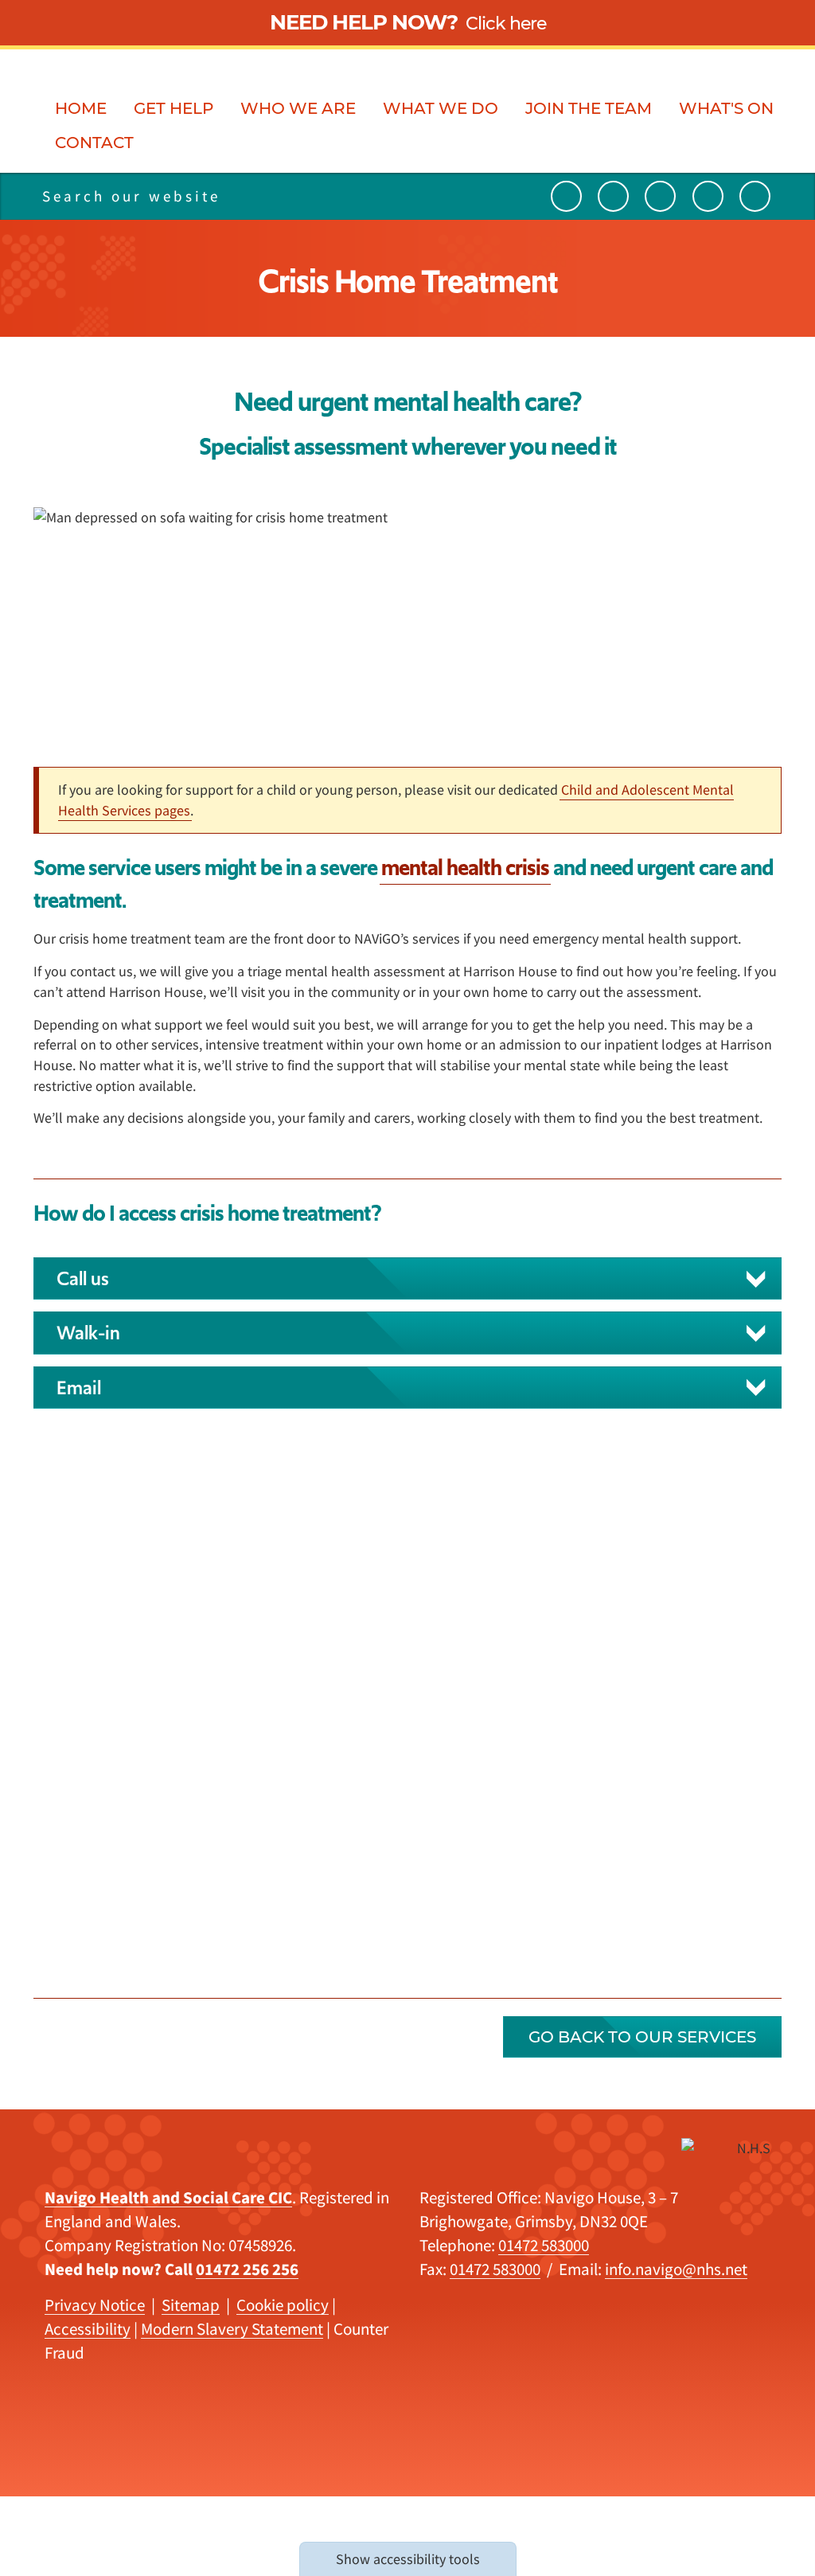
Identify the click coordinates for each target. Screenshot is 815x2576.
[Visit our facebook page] (755, 196)
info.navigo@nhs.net (676, 2269)
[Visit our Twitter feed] (613, 196)
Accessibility (88, 2329)
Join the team (589, 109)
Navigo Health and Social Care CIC (168, 2197)
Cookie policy (283, 2305)
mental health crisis (465, 868)
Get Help (174, 109)
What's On (726, 109)
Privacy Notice (95, 2305)
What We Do (441, 109)
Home (81, 109)
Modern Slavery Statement (232, 2329)
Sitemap (191, 2305)
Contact (94, 143)
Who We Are (298, 109)
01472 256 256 (247, 2269)
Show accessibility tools (408, 2559)
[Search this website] (289, 196)
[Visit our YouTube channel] (566, 196)
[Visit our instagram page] (708, 196)
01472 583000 (544, 2245)
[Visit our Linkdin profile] (660, 196)
